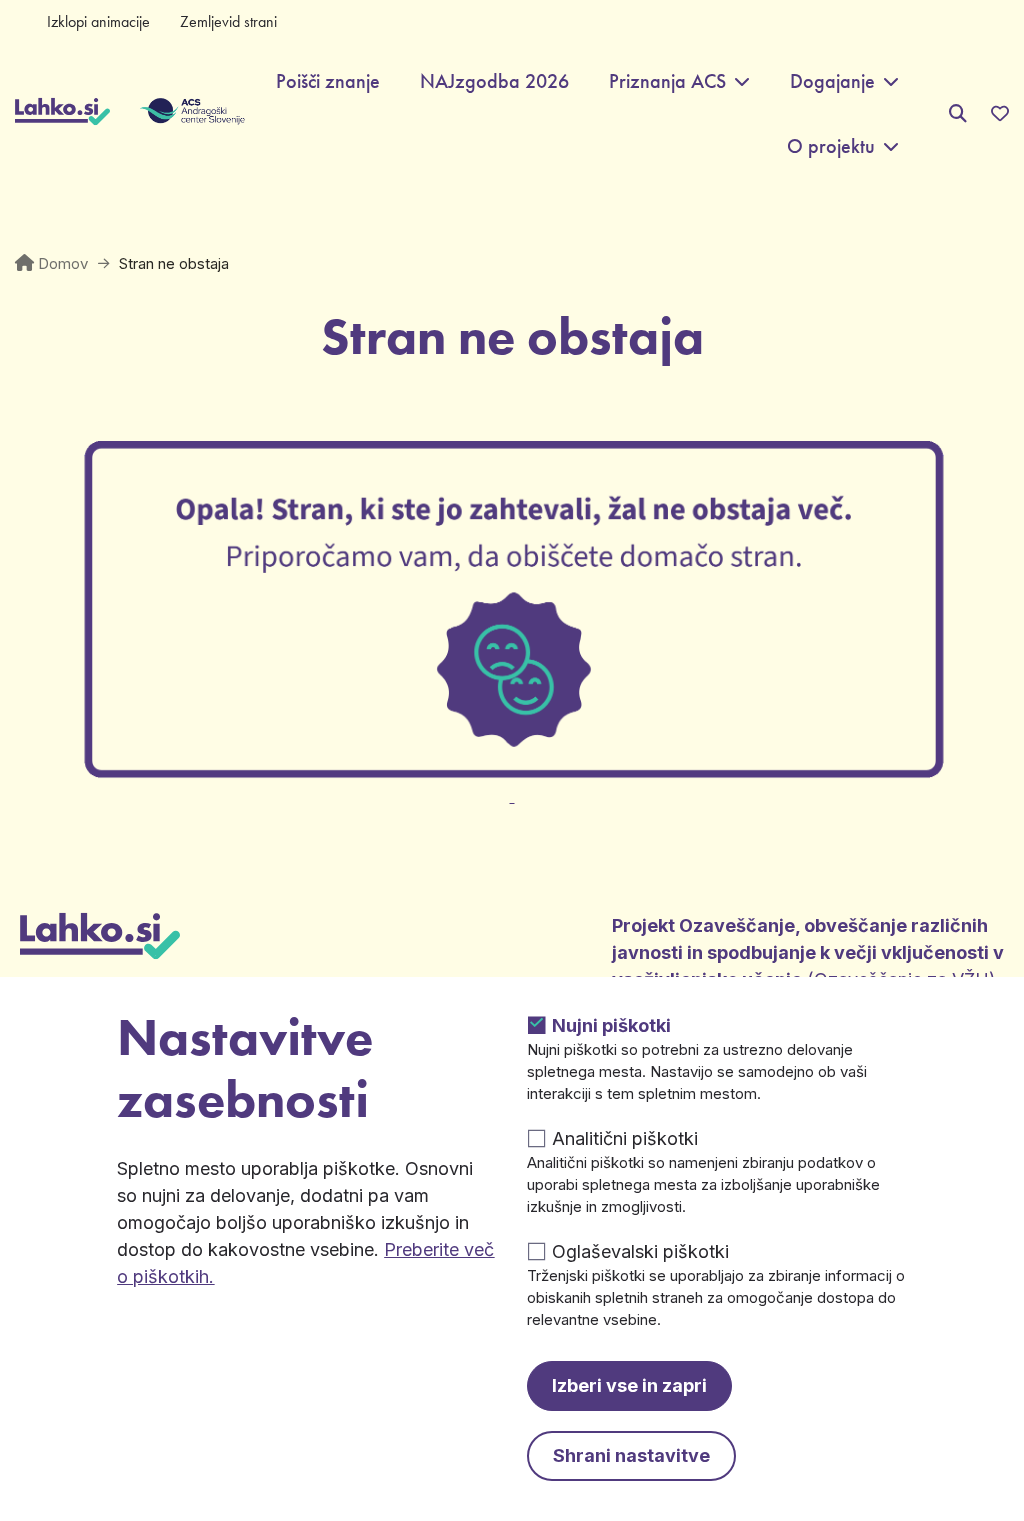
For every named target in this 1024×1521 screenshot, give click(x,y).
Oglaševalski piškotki (640, 1251)
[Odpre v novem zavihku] (512, 784)
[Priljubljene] (1000, 114)
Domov (63, 263)
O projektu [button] (831, 146)
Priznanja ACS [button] (667, 81)
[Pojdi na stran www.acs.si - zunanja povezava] (162, 114)
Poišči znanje (328, 81)
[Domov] (62, 114)
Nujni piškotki (611, 1025)
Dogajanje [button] (832, 81)
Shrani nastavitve (631, 1455)
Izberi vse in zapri (629, 1385)
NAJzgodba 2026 (494, 81)
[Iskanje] (958, 113)
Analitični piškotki (625, 1138)
